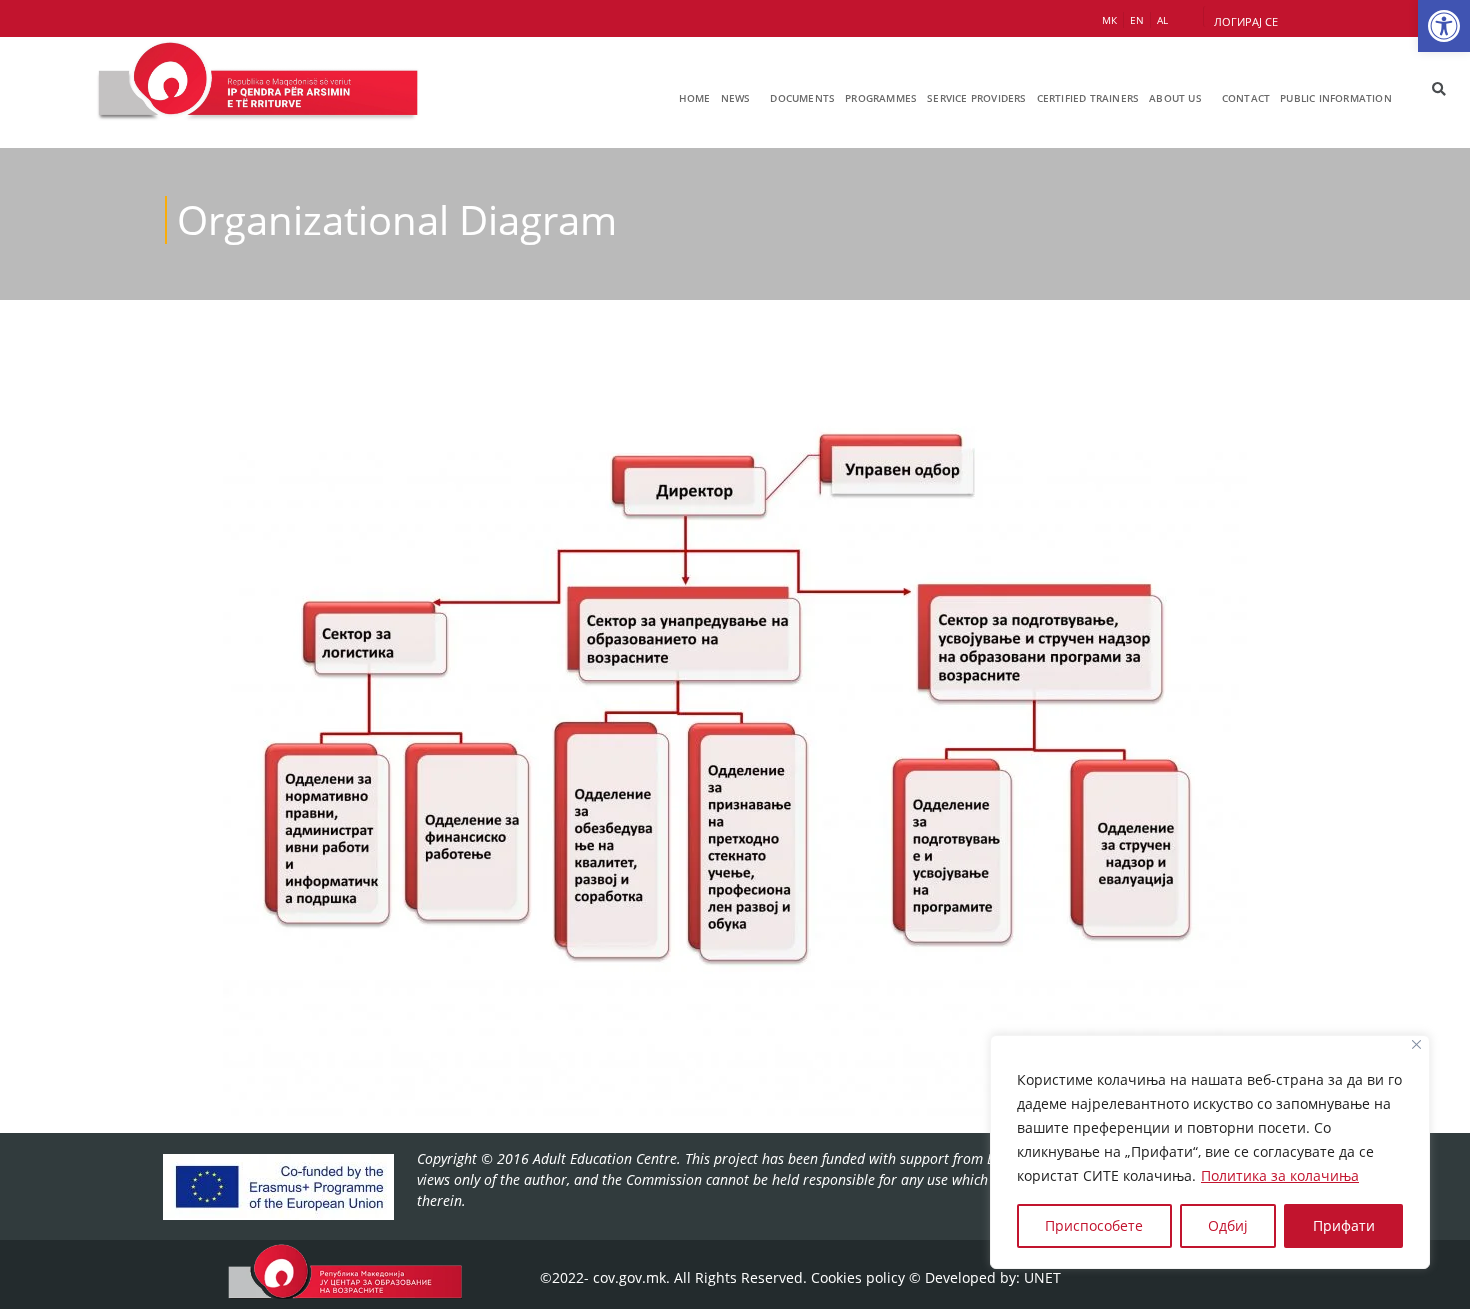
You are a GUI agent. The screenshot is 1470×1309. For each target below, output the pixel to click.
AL (1162, 20)
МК (1109, 20)
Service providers (976, 98)
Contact (1246, 98)
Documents (802, 98)
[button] (1444, 26)
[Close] (1416, 1044)
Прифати (1344, 1225)
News (736, 98)
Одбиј (1228, 1225)
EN (1137, 20)
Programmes (881, 98)
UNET (1042, 1277)
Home (695, 98)
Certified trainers (1088, 98)
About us (1175, 98)
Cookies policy (858, 1277)
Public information (1336, 98)
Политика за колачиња (1280, 1175)
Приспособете (1094, 1225)
